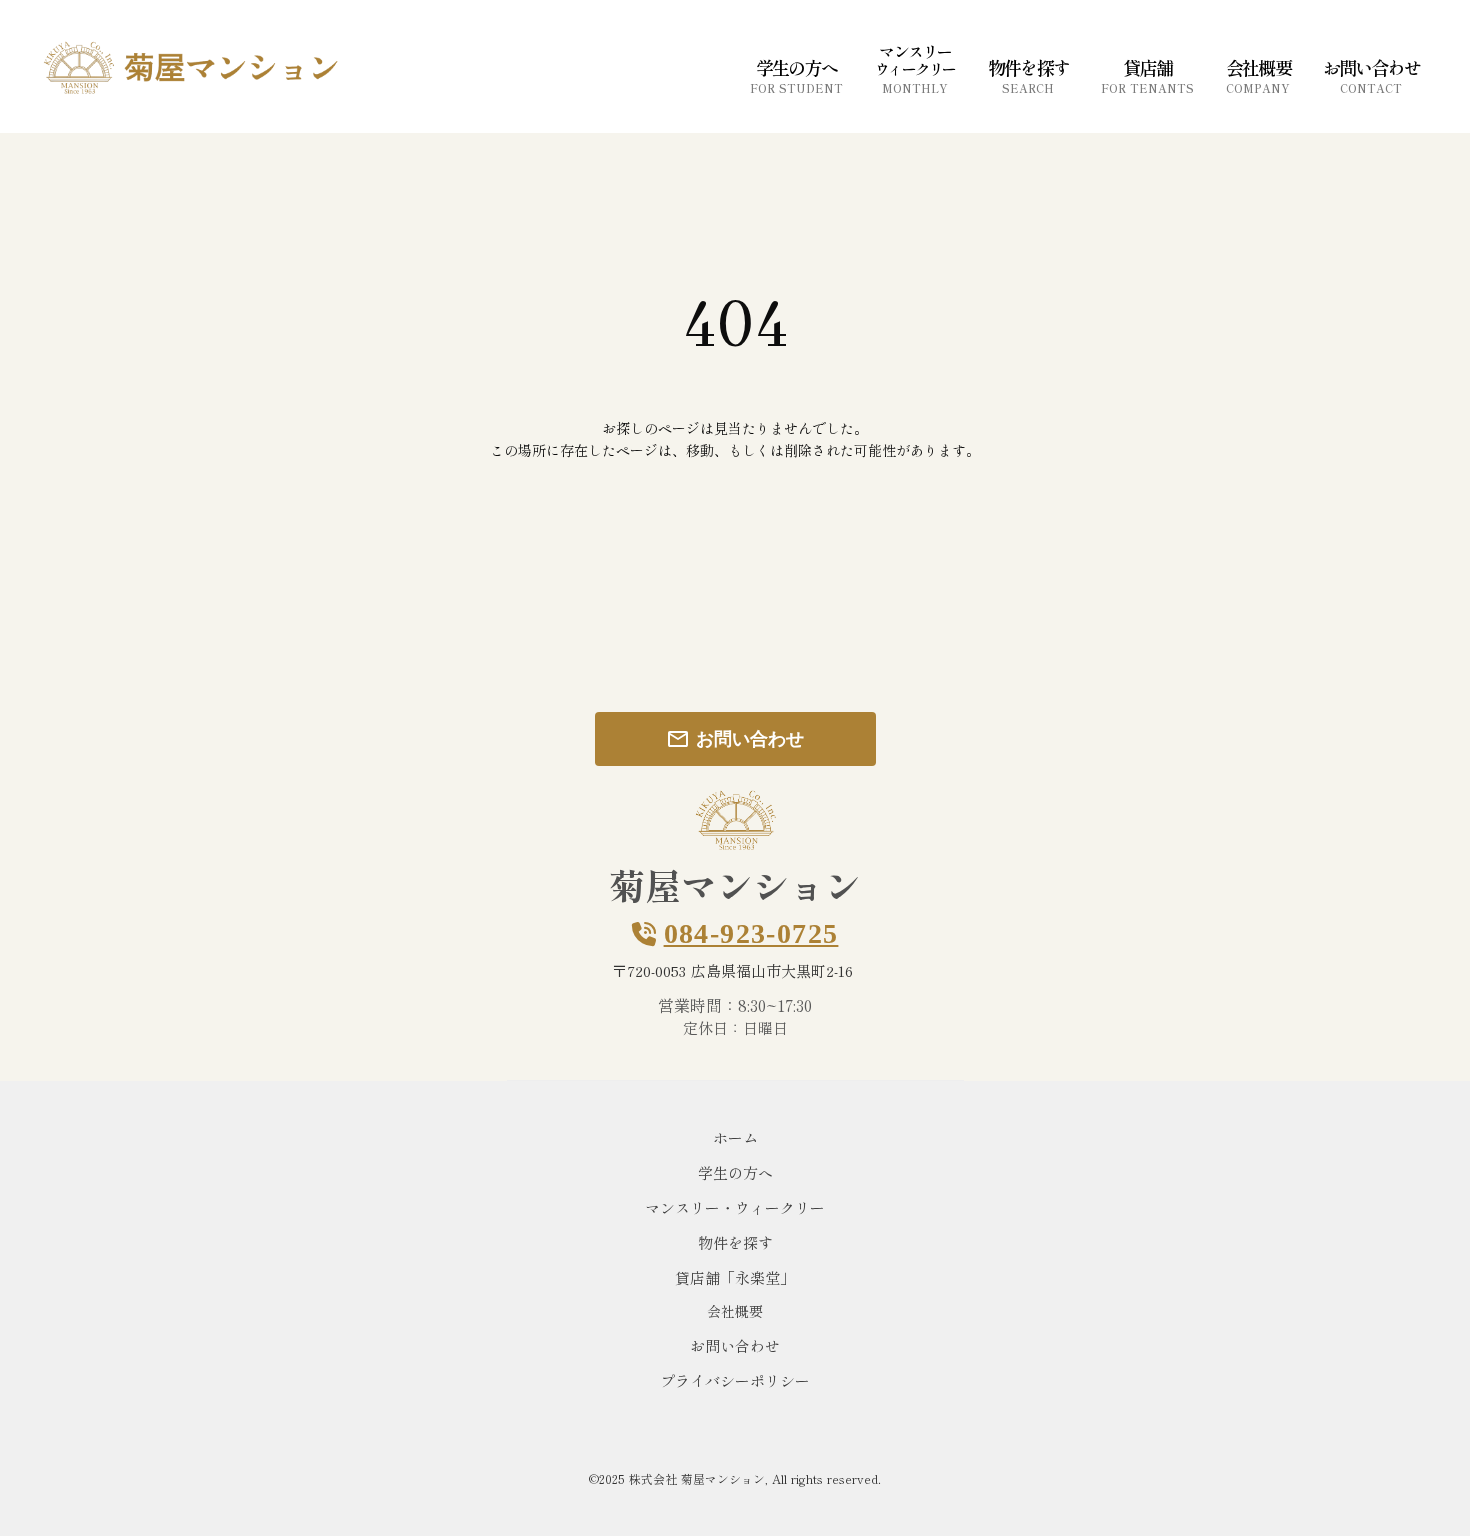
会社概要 (735, 1311)
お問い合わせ (735, 1345)
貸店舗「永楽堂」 (735, 1277)
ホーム (735, 1137)
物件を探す (735, 1242)
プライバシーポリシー (735, 1380)
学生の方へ (735, 1172)
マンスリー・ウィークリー (735, 1207)
